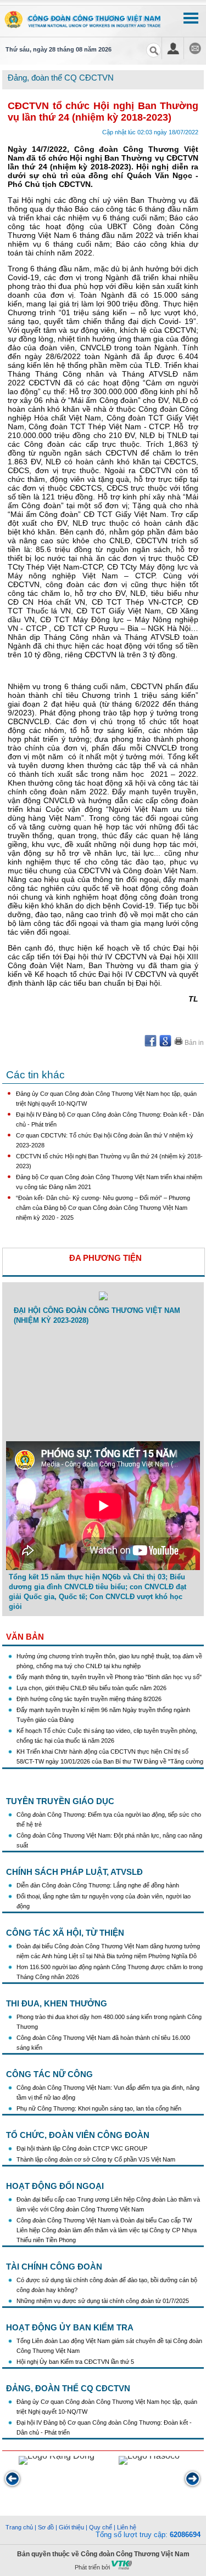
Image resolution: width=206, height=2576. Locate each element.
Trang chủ (19, 2527)
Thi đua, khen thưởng (57, 2003)
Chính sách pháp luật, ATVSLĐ (74, 1872)
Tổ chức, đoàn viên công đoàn (78, 2135)
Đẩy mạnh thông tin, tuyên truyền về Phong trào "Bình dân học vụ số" (109, 1670)
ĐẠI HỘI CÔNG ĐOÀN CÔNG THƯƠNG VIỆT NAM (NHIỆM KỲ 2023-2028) (97, 1315)
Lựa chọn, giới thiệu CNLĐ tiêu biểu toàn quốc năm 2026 (91, 1681)
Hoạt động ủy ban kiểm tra (70, 2327)
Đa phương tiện (105, 1258)
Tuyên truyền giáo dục (60, 1801)
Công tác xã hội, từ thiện (65, 1933)
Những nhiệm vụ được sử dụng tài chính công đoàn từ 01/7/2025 (103, 2301)
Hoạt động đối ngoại (55, 2186)
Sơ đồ (46, 2527)
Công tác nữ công (49, 2074)
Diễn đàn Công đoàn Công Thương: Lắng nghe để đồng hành (98, 1885)
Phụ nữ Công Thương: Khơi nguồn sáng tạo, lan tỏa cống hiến (99, 2108)
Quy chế (101, 2527)
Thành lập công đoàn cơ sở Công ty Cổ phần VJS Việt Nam (96, 2159)
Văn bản (25, 1637)
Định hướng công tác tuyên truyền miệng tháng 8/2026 (89, 1692)
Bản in (193, 1043)
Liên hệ (127, 2527)
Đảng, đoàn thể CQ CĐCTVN (68, 2388)
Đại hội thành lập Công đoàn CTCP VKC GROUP (82, 2148)
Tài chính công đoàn (54, 2267)
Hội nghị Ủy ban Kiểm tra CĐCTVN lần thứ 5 (76, 2362)
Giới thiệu (71, 2527)
